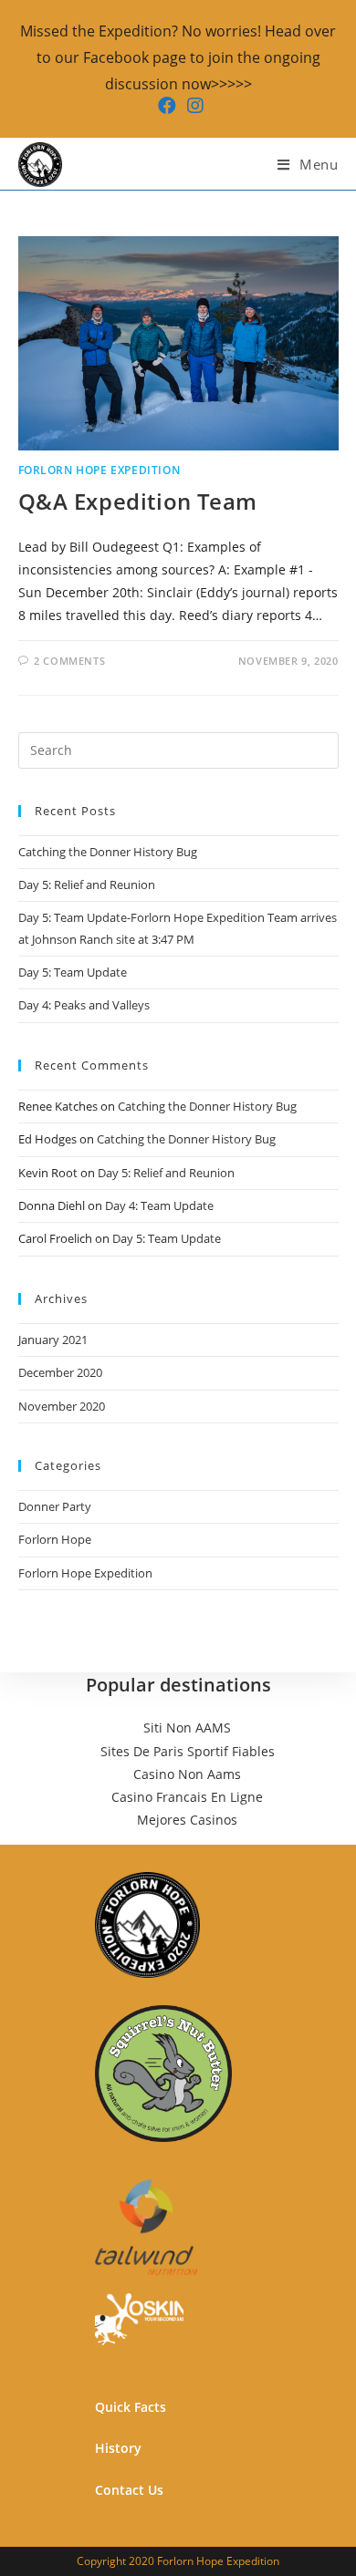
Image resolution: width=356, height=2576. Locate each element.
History (118, 2448)
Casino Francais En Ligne (187, 1797)
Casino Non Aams (187, 1774)
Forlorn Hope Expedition (99, 470)
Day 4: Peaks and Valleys (84, 1005)
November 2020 (62, 1406)
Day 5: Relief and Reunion (87, 885)
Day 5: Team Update (73, 972)
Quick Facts (131, 2407)
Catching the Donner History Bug (108, 852)
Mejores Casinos (187, 1820)
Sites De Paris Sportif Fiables (188, 1751)
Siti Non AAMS (187, 1728)
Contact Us (129, 2490)
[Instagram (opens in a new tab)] (193, 106)
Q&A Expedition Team (138, 501)
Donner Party (55, 1506)
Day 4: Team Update (159, 1205)
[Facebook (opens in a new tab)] (167, 106)
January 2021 (53, 1340)
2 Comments (69, 661)
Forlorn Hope (55, 1539)
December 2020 (60, 1372)
